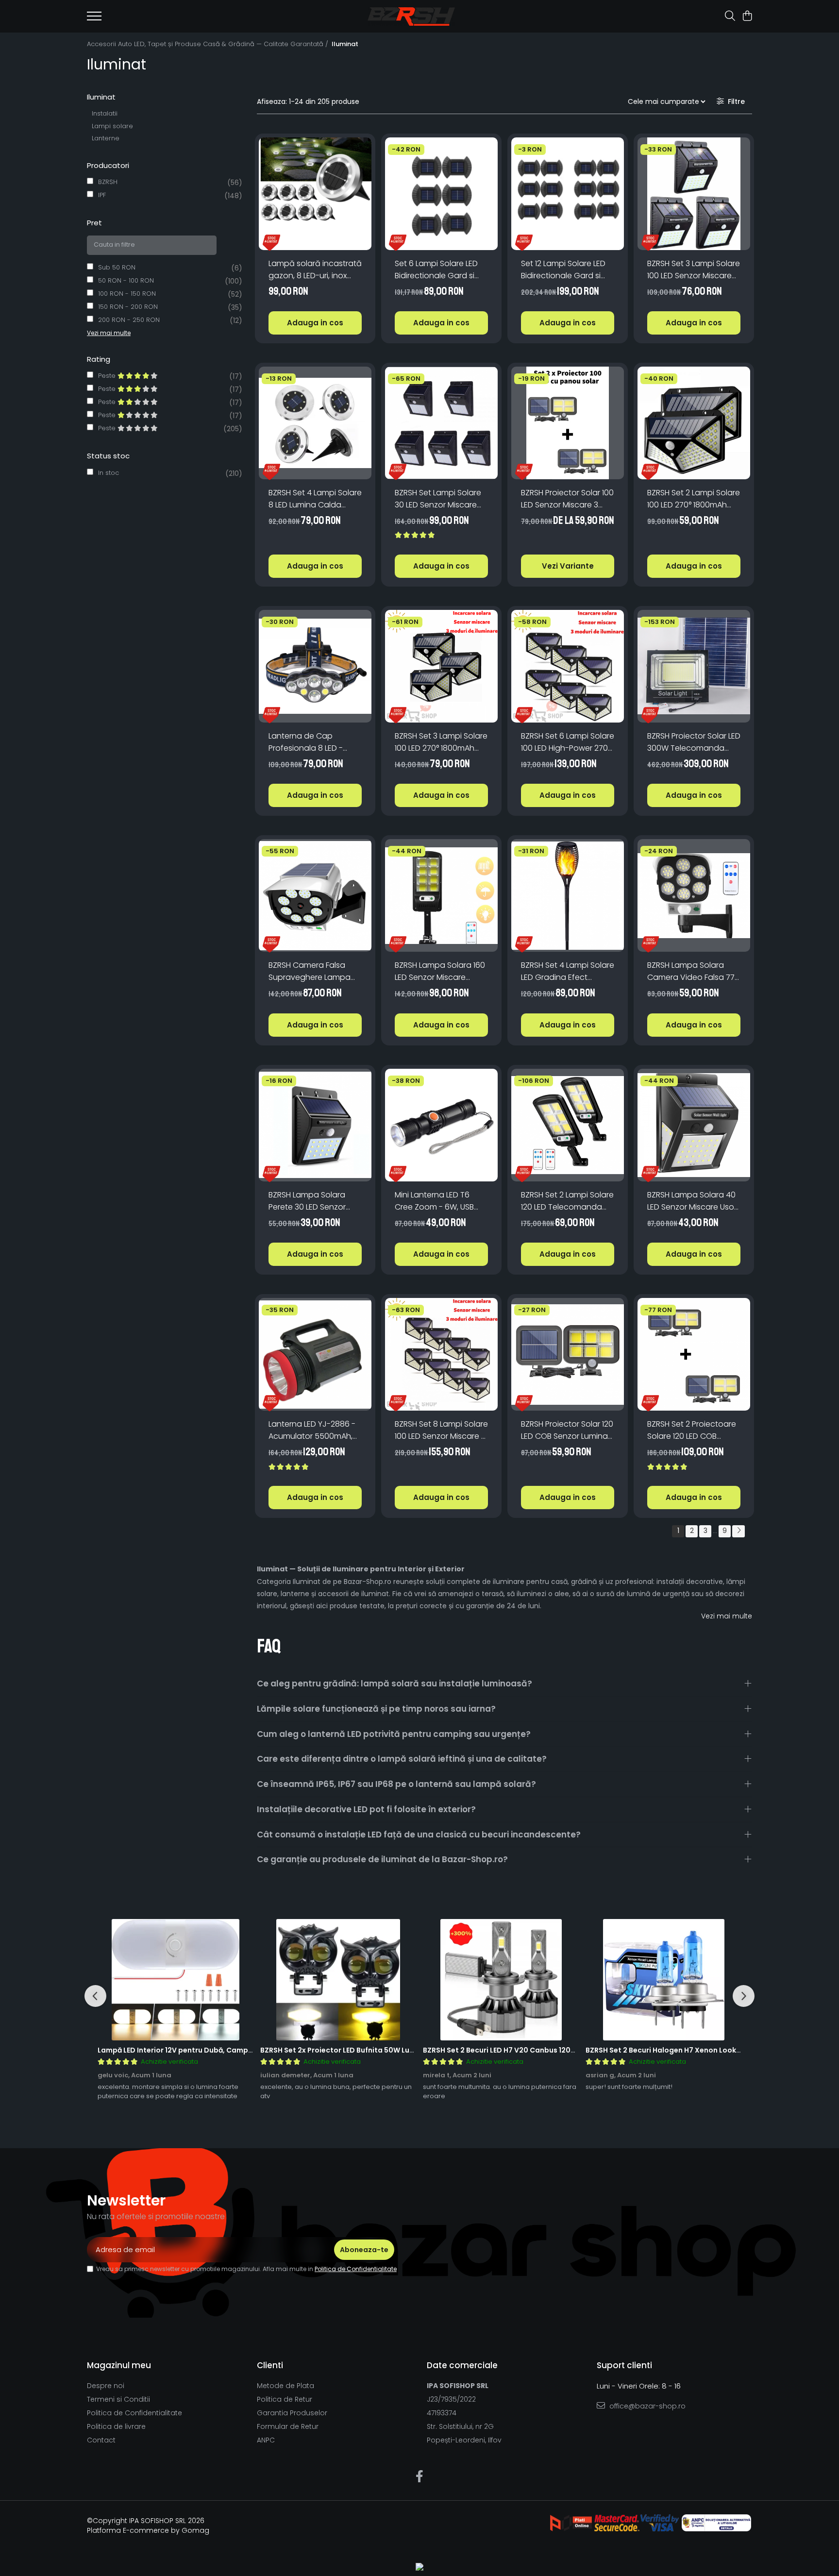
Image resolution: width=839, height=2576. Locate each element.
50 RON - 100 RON (126, 280)
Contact (101, 2440)
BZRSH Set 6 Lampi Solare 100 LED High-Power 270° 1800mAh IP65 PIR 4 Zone (568, 742)
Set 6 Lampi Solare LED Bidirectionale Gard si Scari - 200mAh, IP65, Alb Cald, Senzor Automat (440, 270)
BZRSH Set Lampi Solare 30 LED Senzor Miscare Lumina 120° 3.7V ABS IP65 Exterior (441, 499)
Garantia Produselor (292, 2413)
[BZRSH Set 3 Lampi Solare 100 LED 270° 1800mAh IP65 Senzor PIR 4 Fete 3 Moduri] (441, 666)
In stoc (109, 473)
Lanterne (106, 138)
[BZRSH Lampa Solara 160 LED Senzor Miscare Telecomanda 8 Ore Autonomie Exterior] (441, 895)
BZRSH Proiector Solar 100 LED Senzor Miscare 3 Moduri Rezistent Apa (567, 499)
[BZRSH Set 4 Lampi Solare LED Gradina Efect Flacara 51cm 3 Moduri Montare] (568, 895)
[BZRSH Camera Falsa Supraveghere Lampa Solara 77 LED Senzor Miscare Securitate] (315, 895)
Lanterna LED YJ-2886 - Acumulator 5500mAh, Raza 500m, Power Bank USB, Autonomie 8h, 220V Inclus (315, 1430)
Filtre (734, 101)
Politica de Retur (285, 2399)
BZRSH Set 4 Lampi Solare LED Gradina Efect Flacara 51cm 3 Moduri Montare (568, 971)
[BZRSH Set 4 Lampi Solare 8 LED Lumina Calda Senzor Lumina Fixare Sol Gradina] (315, 423)
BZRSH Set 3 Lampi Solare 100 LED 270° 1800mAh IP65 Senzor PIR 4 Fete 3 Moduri (441, 742)
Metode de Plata (285, 2386)
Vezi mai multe (727, 1616)
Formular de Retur (288, 2426)
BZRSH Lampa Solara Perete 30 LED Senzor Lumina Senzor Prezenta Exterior (313, 1201)
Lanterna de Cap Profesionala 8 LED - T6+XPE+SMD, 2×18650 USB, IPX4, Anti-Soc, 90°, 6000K (311, 742)
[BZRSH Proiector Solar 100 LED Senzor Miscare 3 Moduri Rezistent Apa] (568, 423)
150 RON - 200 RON (128, 307)
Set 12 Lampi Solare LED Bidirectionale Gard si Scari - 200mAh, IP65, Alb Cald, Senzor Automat (567, 270)
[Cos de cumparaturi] (747, 17)
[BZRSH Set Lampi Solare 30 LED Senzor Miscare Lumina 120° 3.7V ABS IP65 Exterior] (441, 423)
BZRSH (108, 182)
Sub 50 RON (117, 267)
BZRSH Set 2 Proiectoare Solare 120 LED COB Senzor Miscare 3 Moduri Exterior (693, 1430)
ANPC (266, 2440)
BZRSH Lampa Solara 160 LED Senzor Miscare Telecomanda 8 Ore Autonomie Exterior (440, 971)
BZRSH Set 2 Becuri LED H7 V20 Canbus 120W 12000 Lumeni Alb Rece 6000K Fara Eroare (575, 2050)
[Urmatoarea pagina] (738, 1531)
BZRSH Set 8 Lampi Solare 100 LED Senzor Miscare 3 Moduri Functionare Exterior (441, 1430)
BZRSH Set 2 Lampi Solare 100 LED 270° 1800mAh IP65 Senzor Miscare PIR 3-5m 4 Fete (694, 499)
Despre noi (106, 2386)
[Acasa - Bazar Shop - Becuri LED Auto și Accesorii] (411, 17)
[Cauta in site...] (730, 17)
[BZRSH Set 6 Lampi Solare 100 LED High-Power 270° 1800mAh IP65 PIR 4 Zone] (568, 666)
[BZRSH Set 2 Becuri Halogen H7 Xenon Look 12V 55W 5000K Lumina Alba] (663, 1980)
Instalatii (105, 113)
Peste (108, 376)
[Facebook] (420, 2477)
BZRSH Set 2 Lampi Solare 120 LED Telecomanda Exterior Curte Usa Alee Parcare (567, 1201)
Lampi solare (112, 126)
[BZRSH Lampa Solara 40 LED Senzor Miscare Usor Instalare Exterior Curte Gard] (694, 1125)
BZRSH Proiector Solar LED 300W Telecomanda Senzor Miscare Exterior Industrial (694, 742)
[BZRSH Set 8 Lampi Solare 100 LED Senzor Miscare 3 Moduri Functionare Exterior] (441, 1354)
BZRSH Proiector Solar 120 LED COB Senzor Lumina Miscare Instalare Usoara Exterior (567, 1430)
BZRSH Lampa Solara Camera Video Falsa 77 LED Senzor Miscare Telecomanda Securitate (691, 971)
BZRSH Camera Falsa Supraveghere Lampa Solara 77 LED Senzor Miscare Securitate (310, 971)
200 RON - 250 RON (129, 320)
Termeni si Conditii (118, 2399)
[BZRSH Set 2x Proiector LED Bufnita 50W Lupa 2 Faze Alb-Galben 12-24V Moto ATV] (338, 1980)
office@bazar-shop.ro (646, 2406)
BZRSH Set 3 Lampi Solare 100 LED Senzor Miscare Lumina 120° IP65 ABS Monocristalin (694, 270)
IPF (102, 195)
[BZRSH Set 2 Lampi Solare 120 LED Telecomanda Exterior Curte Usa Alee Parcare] (568, 1125)
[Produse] (94, 19)
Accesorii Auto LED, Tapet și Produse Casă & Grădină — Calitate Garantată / (209, 44)
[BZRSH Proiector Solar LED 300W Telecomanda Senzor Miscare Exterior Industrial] (694, 666)
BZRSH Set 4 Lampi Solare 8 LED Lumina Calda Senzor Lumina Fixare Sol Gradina (315, 499)
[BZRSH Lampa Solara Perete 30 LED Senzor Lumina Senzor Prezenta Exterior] (315, 1125)
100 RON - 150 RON (127, 294)
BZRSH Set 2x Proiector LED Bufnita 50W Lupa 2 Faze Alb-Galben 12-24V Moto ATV (405, 2050)
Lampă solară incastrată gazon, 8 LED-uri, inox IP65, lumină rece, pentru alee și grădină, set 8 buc (315, 270)
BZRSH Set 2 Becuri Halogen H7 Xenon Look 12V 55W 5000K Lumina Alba (711, 2050)
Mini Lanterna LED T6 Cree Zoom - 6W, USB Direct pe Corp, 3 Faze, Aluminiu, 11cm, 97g (436, 1201)
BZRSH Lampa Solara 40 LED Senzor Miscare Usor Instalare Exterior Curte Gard (692, 1201)
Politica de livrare (116, 2426)
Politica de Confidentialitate (356, 2269)
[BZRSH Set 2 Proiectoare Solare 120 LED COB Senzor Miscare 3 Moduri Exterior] (694, 1354)
